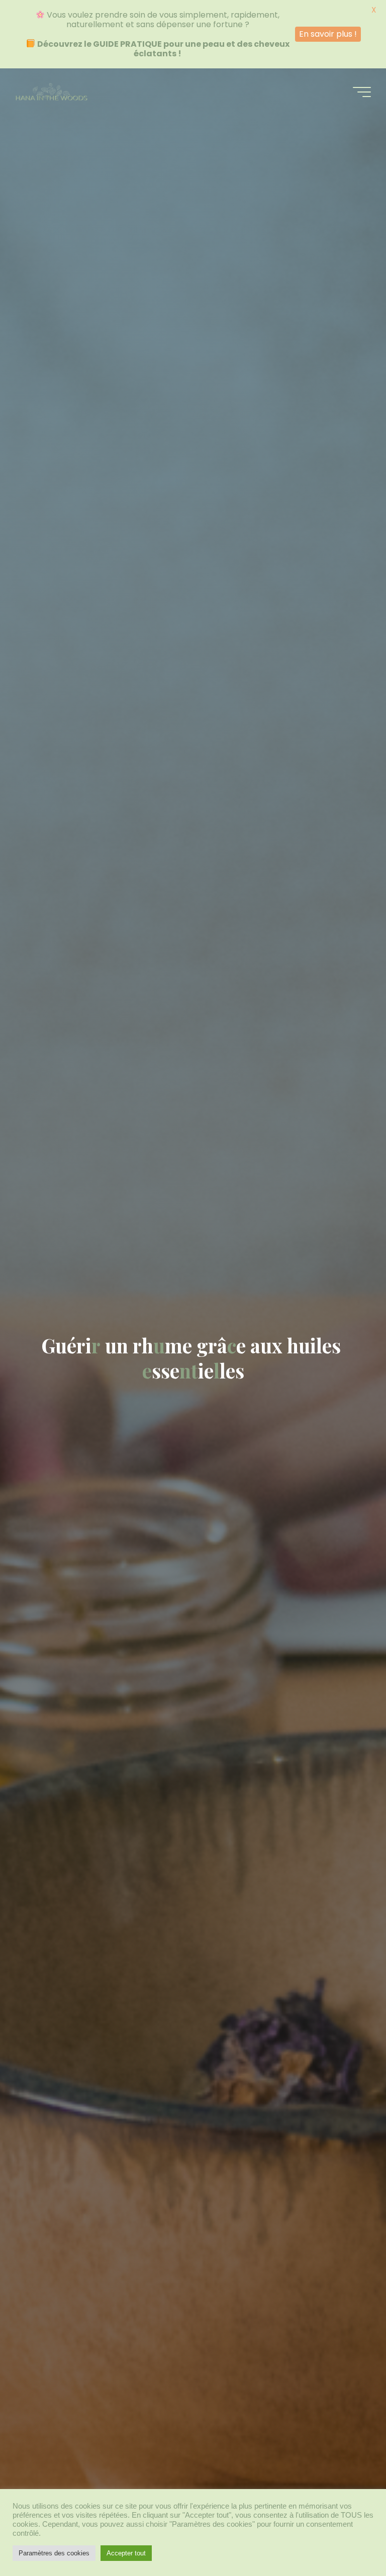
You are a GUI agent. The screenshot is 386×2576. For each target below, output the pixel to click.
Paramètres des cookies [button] (54, 2553)
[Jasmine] (51, 92)
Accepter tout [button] (126, 2553)
